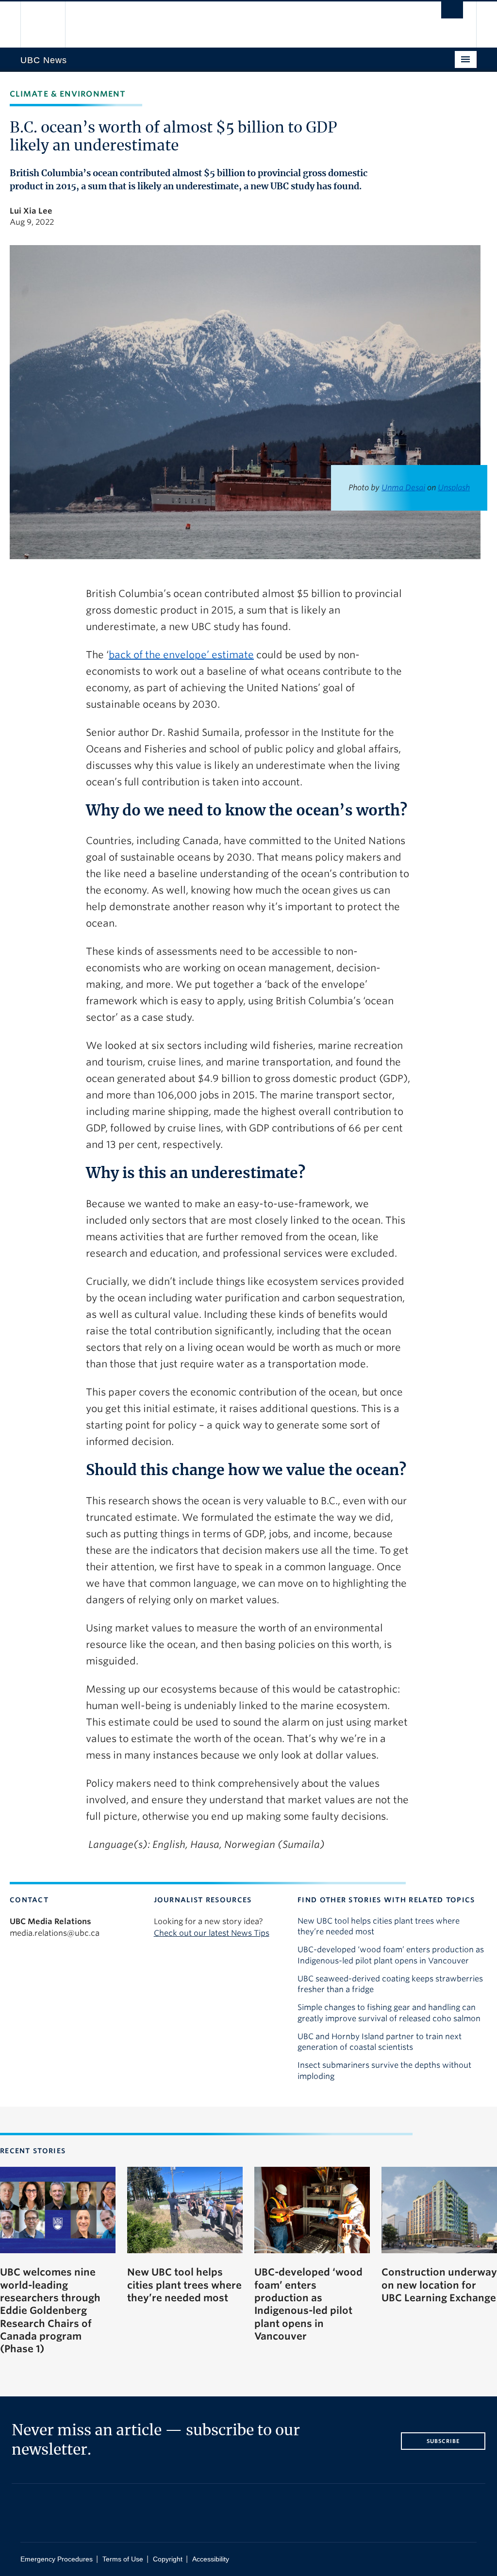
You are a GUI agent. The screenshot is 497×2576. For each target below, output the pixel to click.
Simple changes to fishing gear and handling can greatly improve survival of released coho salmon (389, 2013)
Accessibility (211, 2559)
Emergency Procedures (57, 2559)
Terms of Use (123, 2559)
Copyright (168, 2559)
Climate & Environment (68, 94)
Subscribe (443, 2441)
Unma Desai (403, 488)
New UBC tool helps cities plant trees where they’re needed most (379, 1926)
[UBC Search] (452, 10)
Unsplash (454, 488)
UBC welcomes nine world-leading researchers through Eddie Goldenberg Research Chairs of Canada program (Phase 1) (50, 2310)
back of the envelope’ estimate (181, 655)
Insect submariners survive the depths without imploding (384, 2070)
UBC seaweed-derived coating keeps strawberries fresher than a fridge (390, 1984)
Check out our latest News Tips (212, 1933)
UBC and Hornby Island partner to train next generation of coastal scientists (380, 2042)
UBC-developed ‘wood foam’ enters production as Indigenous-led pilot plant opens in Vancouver (391, 1955)
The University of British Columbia (51, 25)
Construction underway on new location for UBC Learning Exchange (439, 2285)
